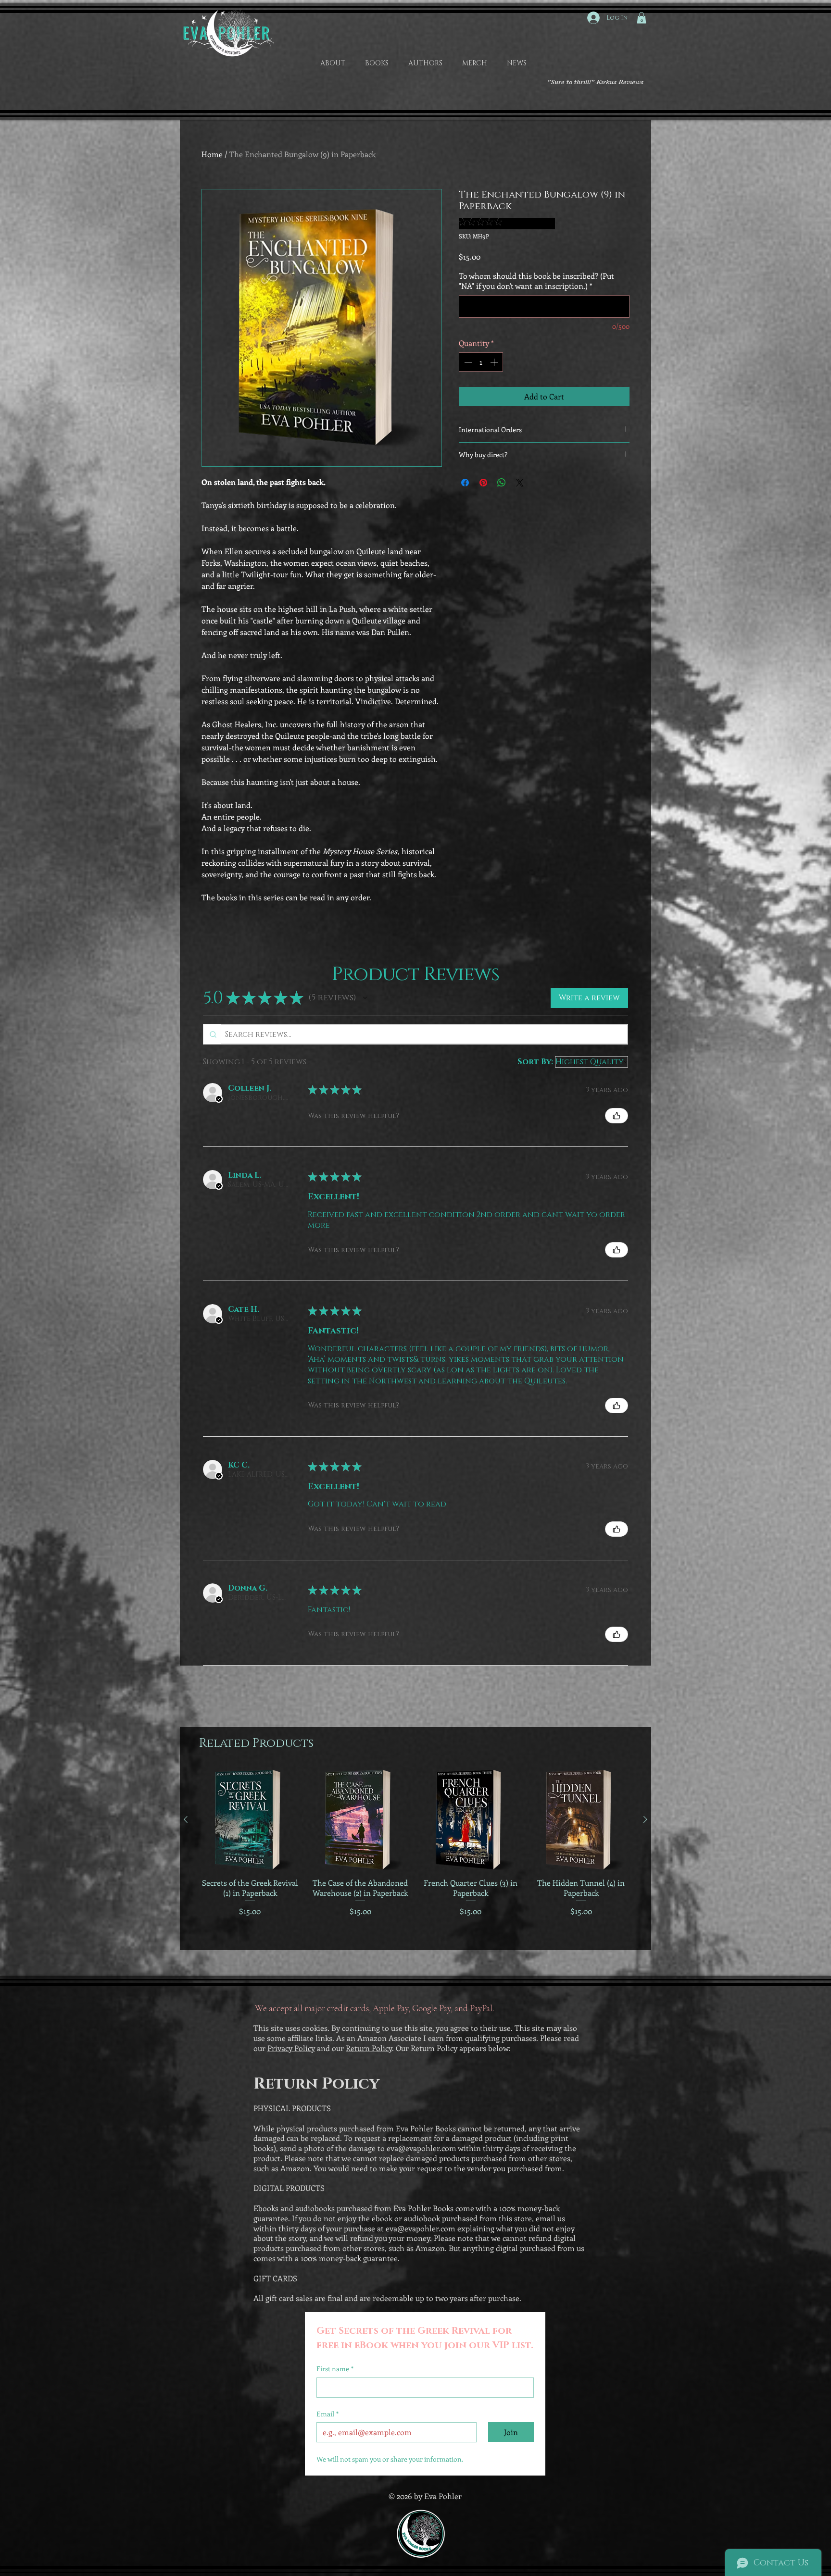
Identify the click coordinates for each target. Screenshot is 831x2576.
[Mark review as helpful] (617, 1116)
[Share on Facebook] (465, 483)
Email (327, 2414)
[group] (415, 1856)
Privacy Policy (291, 2048)
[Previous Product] (186, 1819)
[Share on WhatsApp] (502, 483)
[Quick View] (250, 1820)
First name (335, 2369)
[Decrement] (467, 362)
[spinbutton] (481, 362)
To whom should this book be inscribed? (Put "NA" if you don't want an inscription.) (536, 281)
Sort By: (535, 1062)
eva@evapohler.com (422, 2148)
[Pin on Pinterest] (483, 483)
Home (212, 154)
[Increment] (495, 362)
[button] (642, 18)
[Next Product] (645, 1819)
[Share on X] (520, 483)
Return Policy (369, 2048)
